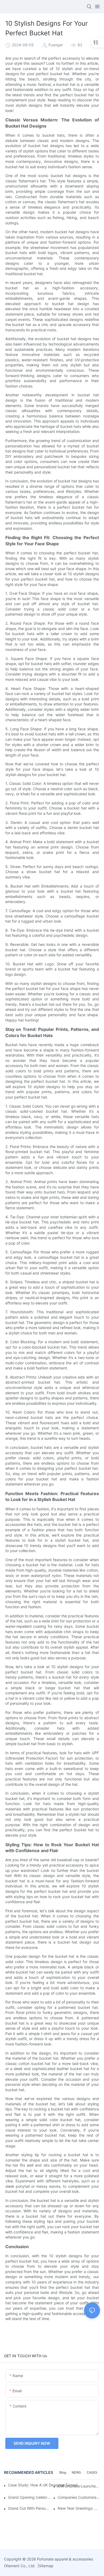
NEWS (76, 2472)
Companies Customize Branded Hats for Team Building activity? (79, 2497)
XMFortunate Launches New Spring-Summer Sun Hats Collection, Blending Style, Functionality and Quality (79, 2486)
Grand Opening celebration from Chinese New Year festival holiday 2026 (29, 2497)
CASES (92, 2472)
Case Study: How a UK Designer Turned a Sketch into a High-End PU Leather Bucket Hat (46, 2485)
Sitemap (46, 2566)
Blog (63, 2472)
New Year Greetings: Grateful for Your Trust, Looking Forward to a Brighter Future (79, 2508)
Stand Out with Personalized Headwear (29, 2508)
